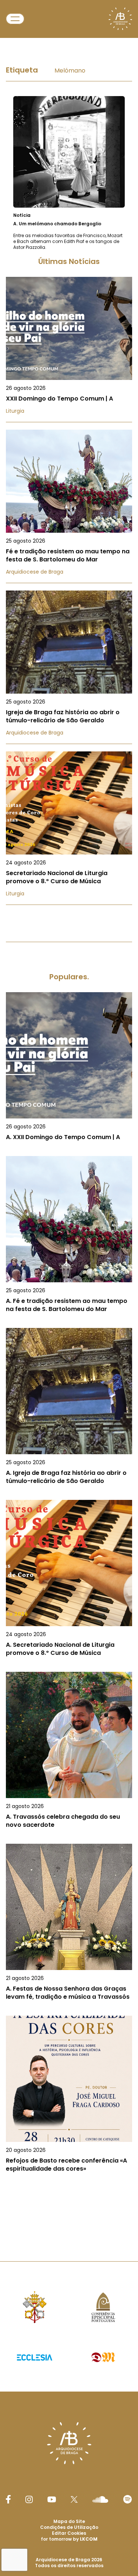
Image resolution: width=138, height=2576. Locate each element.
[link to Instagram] (29, 2499)
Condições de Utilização (69, 2527)
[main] (69, 1134)
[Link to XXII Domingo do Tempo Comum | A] (69, 350)
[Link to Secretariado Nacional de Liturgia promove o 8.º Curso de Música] (69, 828)
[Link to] (69, 173)
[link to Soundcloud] (100, 2499)
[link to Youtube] (52, 2499)
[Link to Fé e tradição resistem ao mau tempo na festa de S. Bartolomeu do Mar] (69, 506)
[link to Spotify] (128, 2499)
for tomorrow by (69, 2539)
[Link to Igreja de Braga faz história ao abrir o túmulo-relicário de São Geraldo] (69, 667)
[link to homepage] (120, 19)
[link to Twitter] (74, 2499)
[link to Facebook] (8, 2499)
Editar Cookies (69, 2533)
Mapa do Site (69, 2521)
